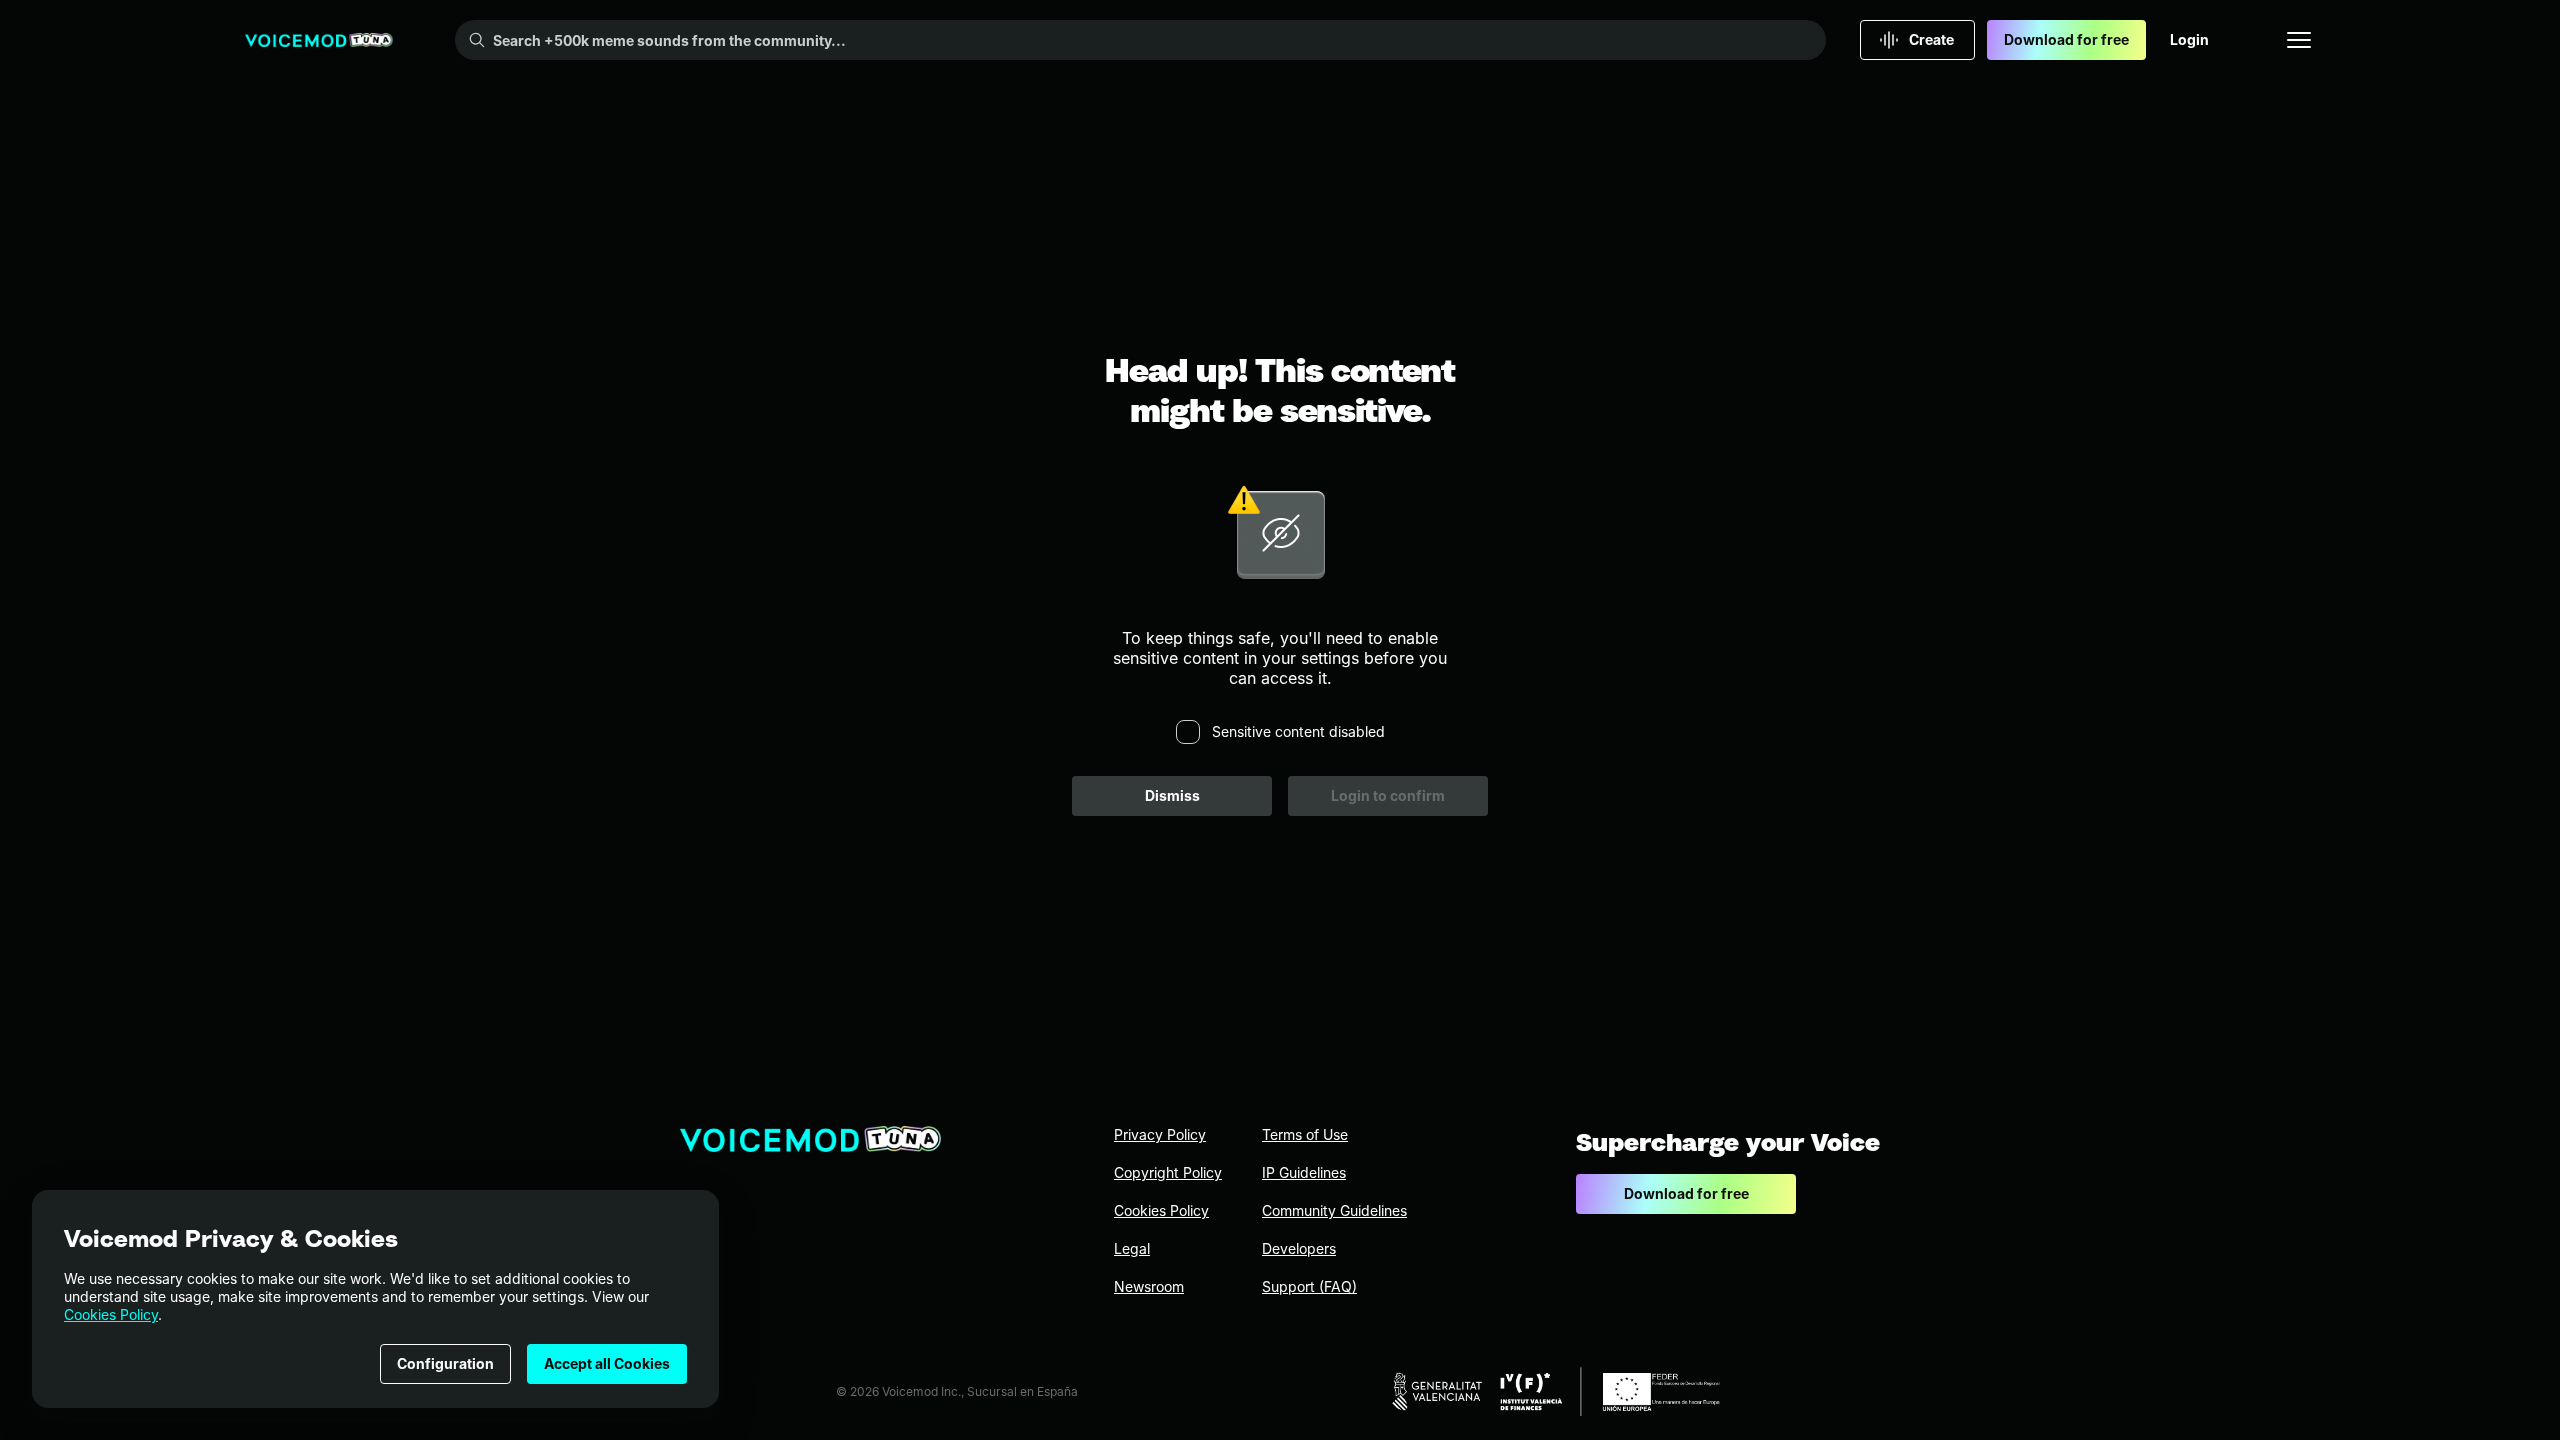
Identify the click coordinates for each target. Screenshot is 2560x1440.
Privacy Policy (1160, 1134)
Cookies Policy (111, 1314)
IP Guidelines (1304, 1172)
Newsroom (1149, 1286)
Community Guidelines (1334, 1210)
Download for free (2066, 39)
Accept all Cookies (607, 1363)
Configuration (445, 1363)
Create (1931, 39)
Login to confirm (1388, 795)
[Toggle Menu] (2299, 40)
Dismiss (1172, 795)
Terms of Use (1305, 1134)
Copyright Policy (1168, 1172)
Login (2189, 39)
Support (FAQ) (1309, 1286)
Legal (1132, 1248)
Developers (1299, 1248)
